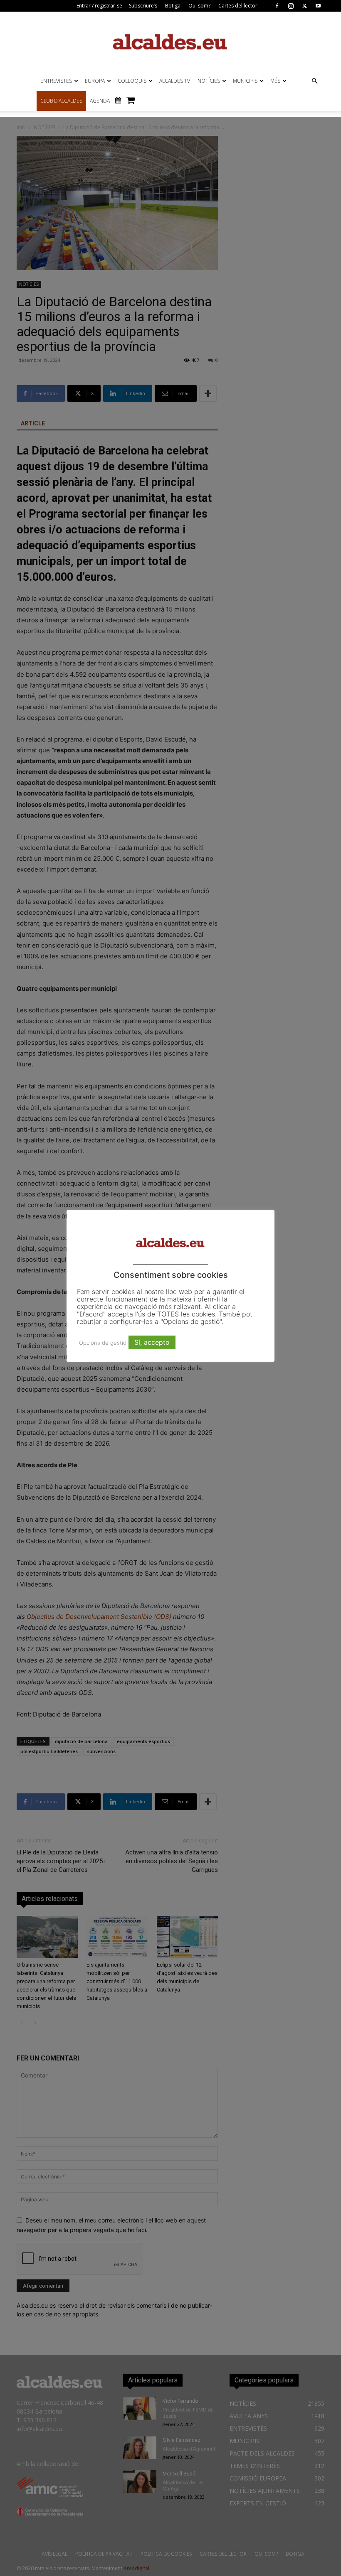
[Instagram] (291, 6)
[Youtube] (318, 6)
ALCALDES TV (175, 81)
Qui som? (199, 6)
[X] (304, 6)
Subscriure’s (143, 6)
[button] (314, 81)
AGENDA (100, 101)
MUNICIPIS (245, 81)
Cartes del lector (238, 6)
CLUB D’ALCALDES (61, 101)
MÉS (275, 81)
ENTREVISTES (56, 81)
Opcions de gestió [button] (103, 1343)
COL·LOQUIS (132, 81)
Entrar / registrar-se (99, 6)
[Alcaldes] (170, 41)
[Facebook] (277, 6)
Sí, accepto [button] (152, 1342)
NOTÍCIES (209, 81)
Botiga (173, 6)
